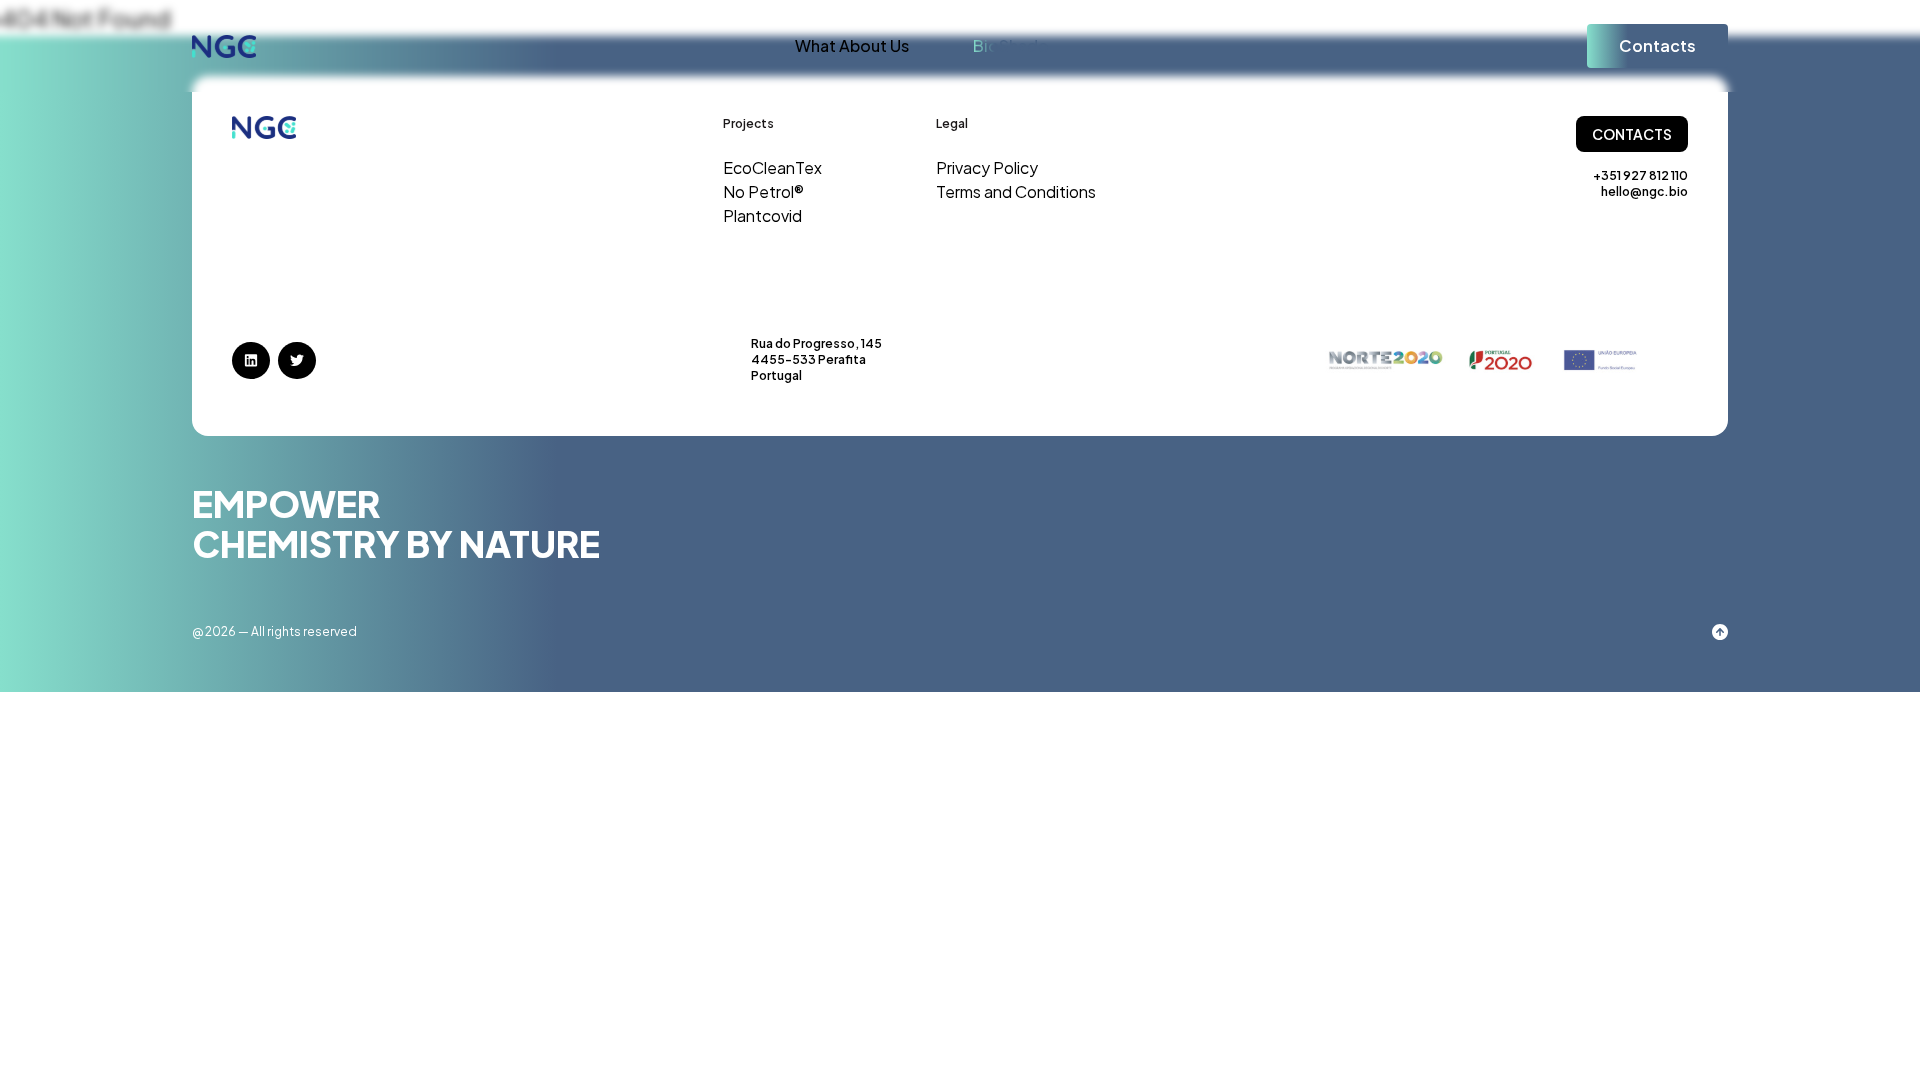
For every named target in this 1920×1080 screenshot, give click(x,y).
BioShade (1010, 45)
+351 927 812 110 (1640, 175)
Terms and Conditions (1016, 191)
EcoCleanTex (772, 167)
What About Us (852, 45)
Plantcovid (762, 215)
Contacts (1657, 45)
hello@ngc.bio (1644, 191)
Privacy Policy (987, 167)
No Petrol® (763, 191)
